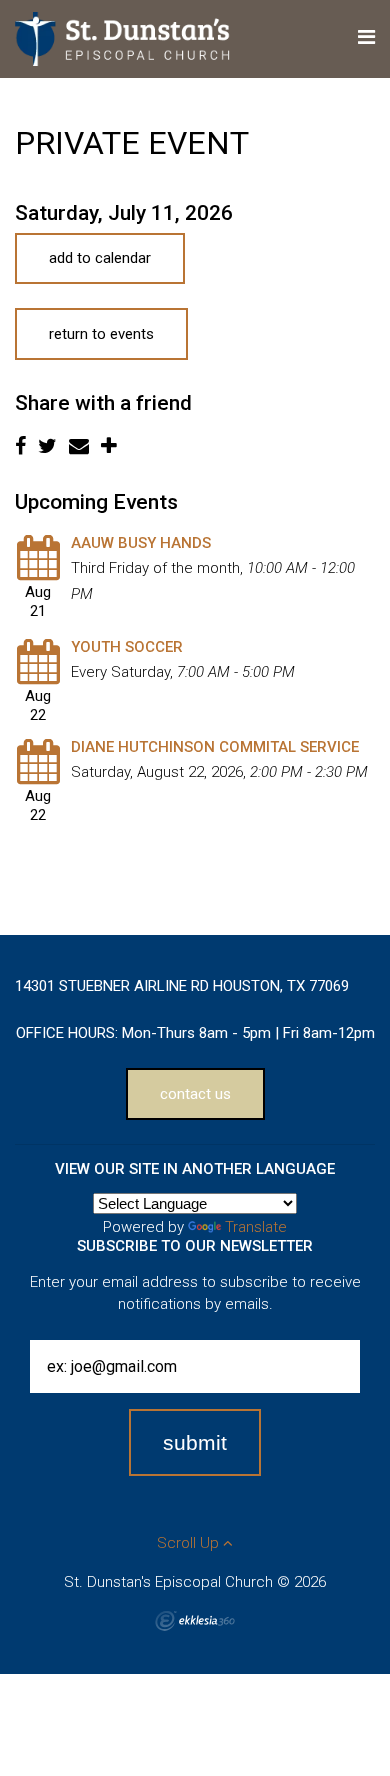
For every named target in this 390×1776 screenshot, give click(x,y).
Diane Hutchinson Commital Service (215, 747)
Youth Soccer (127, 647)
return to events (101, 334)
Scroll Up (190, 1543)
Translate (256, 1227)
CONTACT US (195, 1094)
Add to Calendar (100, 258)
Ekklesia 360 (195, 1621)
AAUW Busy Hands (141, 543)
